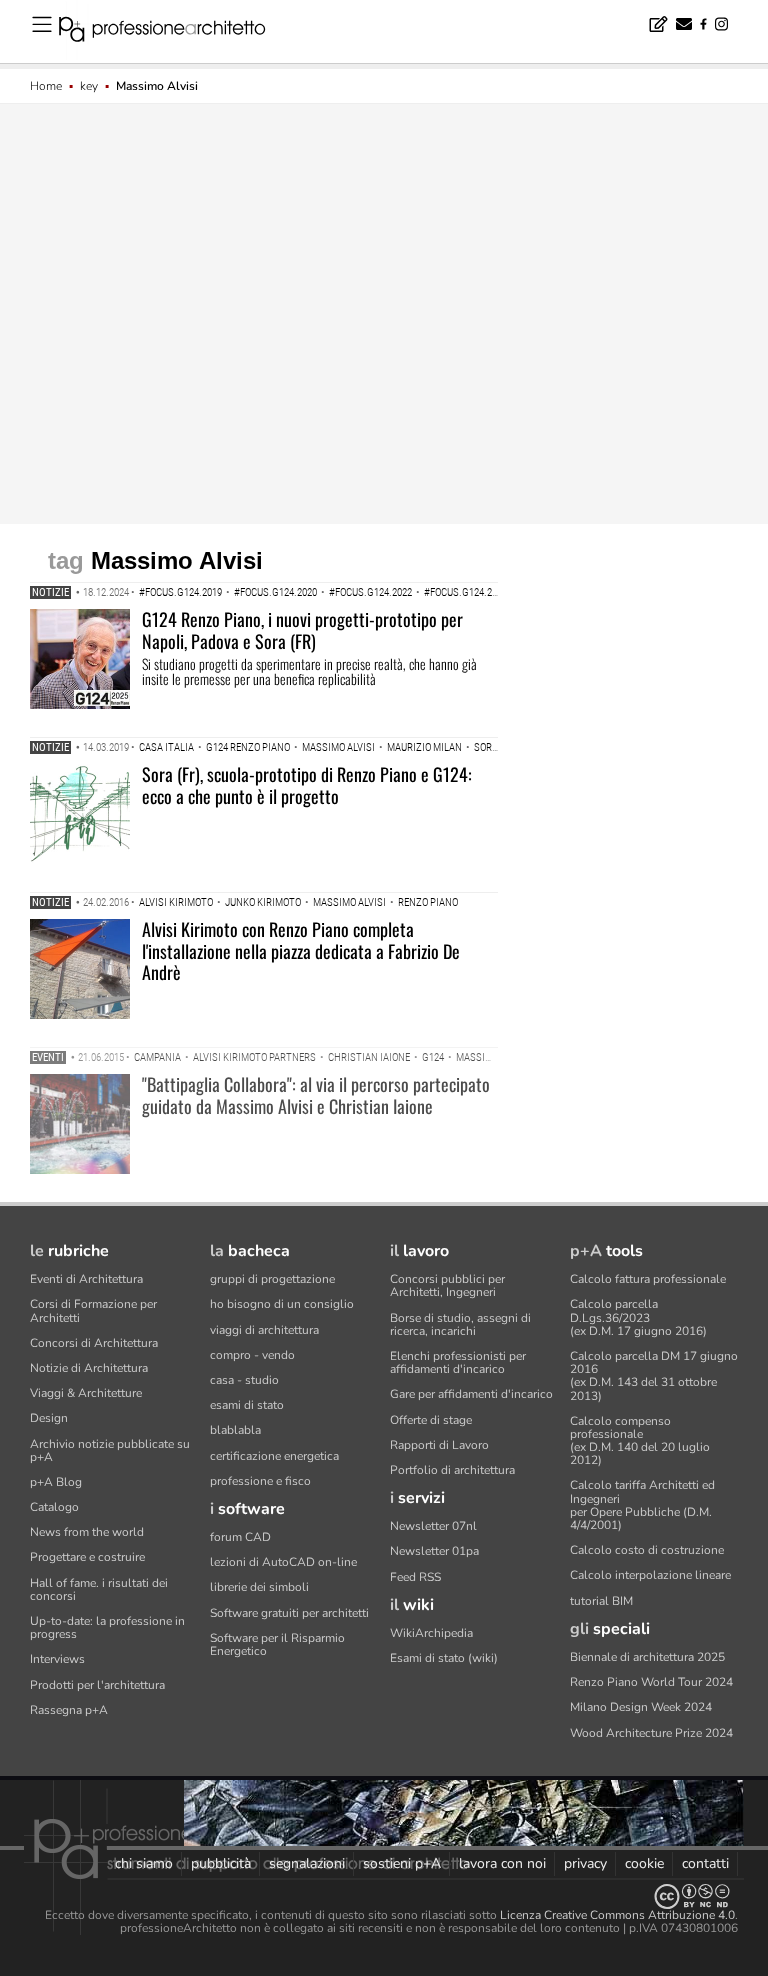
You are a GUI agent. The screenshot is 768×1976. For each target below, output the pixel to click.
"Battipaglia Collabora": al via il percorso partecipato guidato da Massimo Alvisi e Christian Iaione (316, 1095)
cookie (644, 1863)
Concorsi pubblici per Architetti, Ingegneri (447, 1285)
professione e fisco (260, 1481)
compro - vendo (252, 1355)
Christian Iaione (369, 1057)
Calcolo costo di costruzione (647, 1550)
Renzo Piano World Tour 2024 (651, 1682)
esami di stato (247, 1405)
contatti (705, 1863)
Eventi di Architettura (86, 1279)
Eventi (48, 1057)
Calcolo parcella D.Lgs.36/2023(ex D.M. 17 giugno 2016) (638, 1317)
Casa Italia (166, 747)
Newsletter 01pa (434, 1551)
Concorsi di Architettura (94, 1343)
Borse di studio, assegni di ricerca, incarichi (460, 1324)
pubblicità (221, 1863)
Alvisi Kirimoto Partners (254, 1057)
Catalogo (54, 1507)
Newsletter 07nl (433, 1526)
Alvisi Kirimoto (176, 902)
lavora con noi (502, 1863)
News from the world (87, 1532)
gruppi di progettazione (272, 1279)
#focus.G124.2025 (465, 592)
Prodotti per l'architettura (97, 1685)
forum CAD (240, 1537)
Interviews (57, 1659)
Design (49, 1418)
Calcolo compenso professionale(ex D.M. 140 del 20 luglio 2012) (640, 1441)
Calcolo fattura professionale (648, 1279)
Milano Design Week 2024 (641, 1707)
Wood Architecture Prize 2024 (651, 1733)
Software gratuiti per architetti (289, 1613)
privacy (585, 1863)
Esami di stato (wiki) (444, 1658)
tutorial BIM (601, 1601)
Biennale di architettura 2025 (647, 1657)
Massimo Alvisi (338, 747)
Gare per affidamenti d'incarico (471, 1394)
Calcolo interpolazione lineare (650, 1575)
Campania (157, 1057)
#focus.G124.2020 (275, 592)
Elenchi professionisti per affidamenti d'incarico (458, 1362)
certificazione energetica (274, 1456)
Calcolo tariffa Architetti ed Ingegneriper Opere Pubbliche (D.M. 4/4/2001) (642, 1505)
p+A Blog (56, 1482)
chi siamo (144, 1863)
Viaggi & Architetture (86, 1393)
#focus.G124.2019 (180, 592)
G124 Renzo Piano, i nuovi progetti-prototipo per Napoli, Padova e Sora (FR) (302, 630)
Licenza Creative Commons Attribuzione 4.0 (617, 1915)
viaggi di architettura (264, 1330)
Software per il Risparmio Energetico (277, 1644)
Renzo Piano (428, 902)
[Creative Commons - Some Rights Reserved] (384, 1896)
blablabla (235, 1430)
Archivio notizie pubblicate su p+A (110, 1450)
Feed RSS (415, 1577)
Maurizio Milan (424, 747)
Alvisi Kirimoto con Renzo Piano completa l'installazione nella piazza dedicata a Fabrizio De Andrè (301, 950)
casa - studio (244, 1380)
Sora (486, 747)
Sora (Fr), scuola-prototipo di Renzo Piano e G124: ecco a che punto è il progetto (307, 785)
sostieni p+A (402, 1863)
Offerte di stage (431, 1420)
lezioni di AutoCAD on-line (283, 1562)
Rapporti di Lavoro (439, 1445)
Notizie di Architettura (89, 1368)
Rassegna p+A (69, 1710)
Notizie (50, 592)
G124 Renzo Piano (248, 747)
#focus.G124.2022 (370, 592)
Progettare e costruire (87, 1557)
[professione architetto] (174, 32)
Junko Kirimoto (263, 902)
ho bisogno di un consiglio (282, 1304)
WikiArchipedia (431, 1633)
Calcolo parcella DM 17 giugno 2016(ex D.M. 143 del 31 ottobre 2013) (654, 1376)
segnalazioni (307, 1863)
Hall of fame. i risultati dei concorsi (99, 1589)
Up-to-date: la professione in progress (107, 1627)
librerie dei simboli (259, 1587)
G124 (433, 1057)
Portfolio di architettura (452, 1470)
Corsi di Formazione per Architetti (93, 1310)
